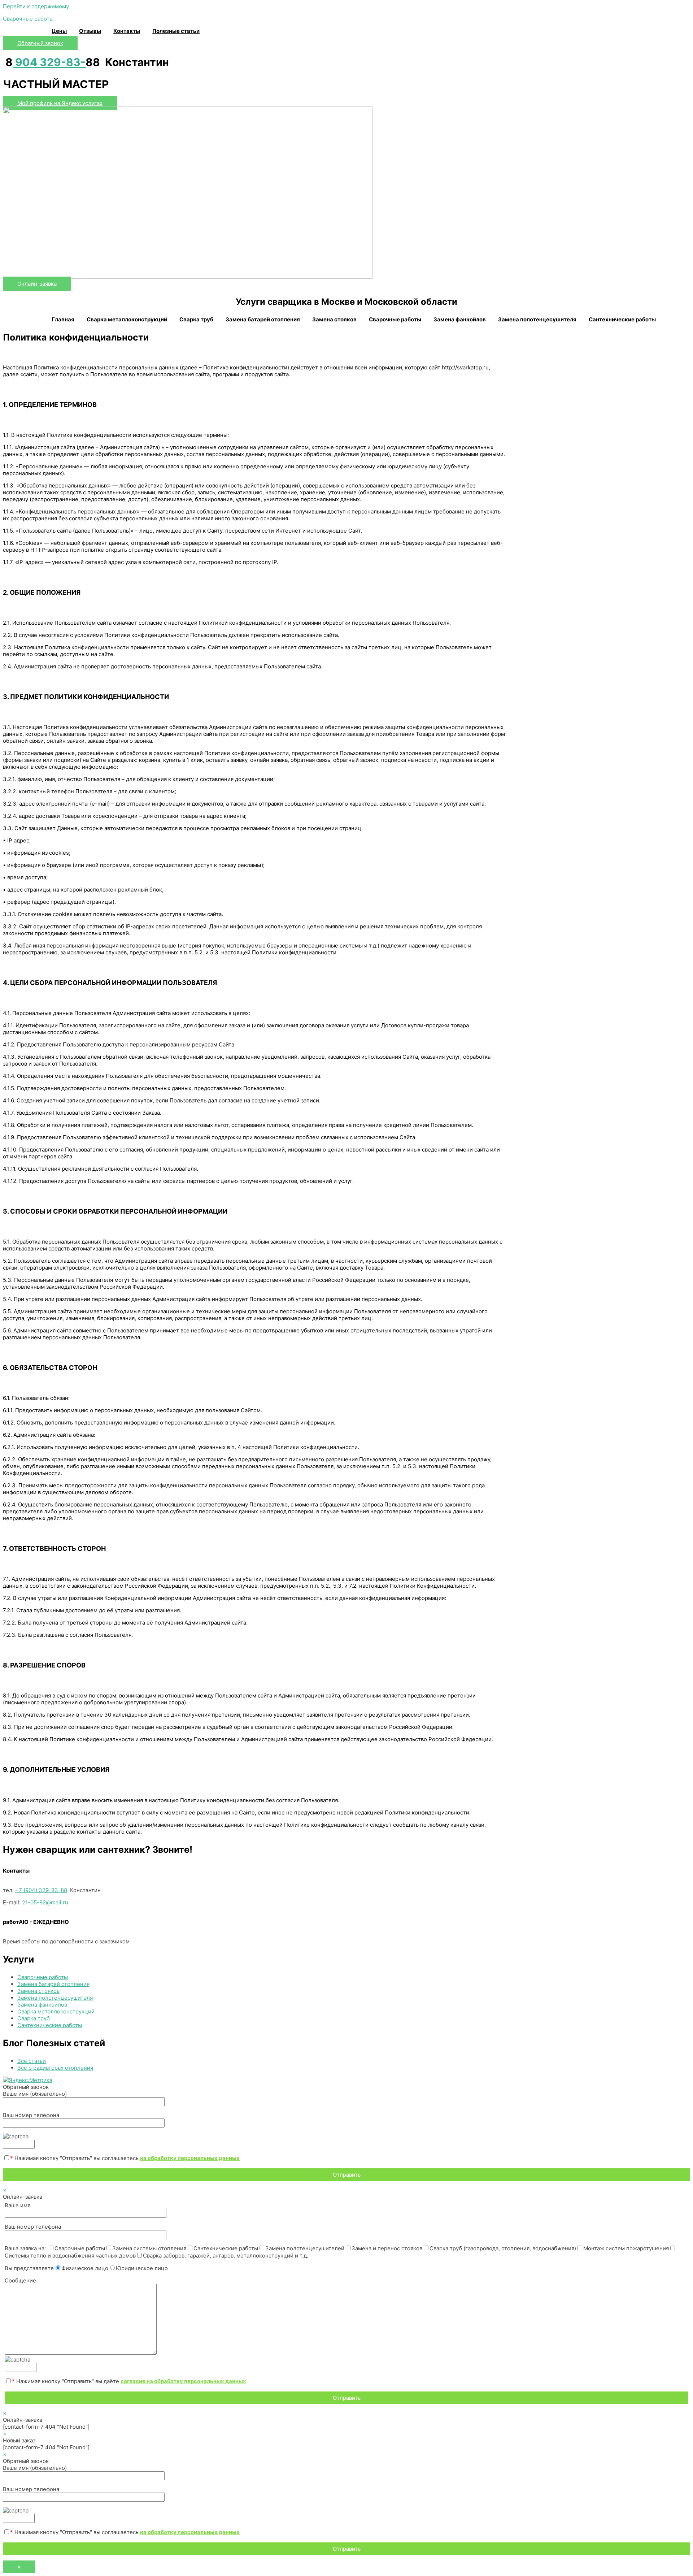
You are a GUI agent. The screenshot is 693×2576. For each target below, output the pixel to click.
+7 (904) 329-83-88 (41, 1890)
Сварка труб (196, 319)
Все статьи (32, 2061)
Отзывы (90, 31)
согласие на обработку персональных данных (183, 2381)
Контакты (127, 31)
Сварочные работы (28, 19)
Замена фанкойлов (460, 319)
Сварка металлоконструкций (127, 319)
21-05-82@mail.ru (45, 1902)
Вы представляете (86, 2268)
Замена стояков (334, 319)
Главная (63, 319)
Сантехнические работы (622, 319)
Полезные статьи (176, 31)
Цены (59, 31)
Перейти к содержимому (36, 6)
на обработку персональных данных (190, 2158)
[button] (40, 43)
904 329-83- (49, 62)
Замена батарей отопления (263, 319)
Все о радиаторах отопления (55, 2068)
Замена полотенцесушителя (537, 319)
